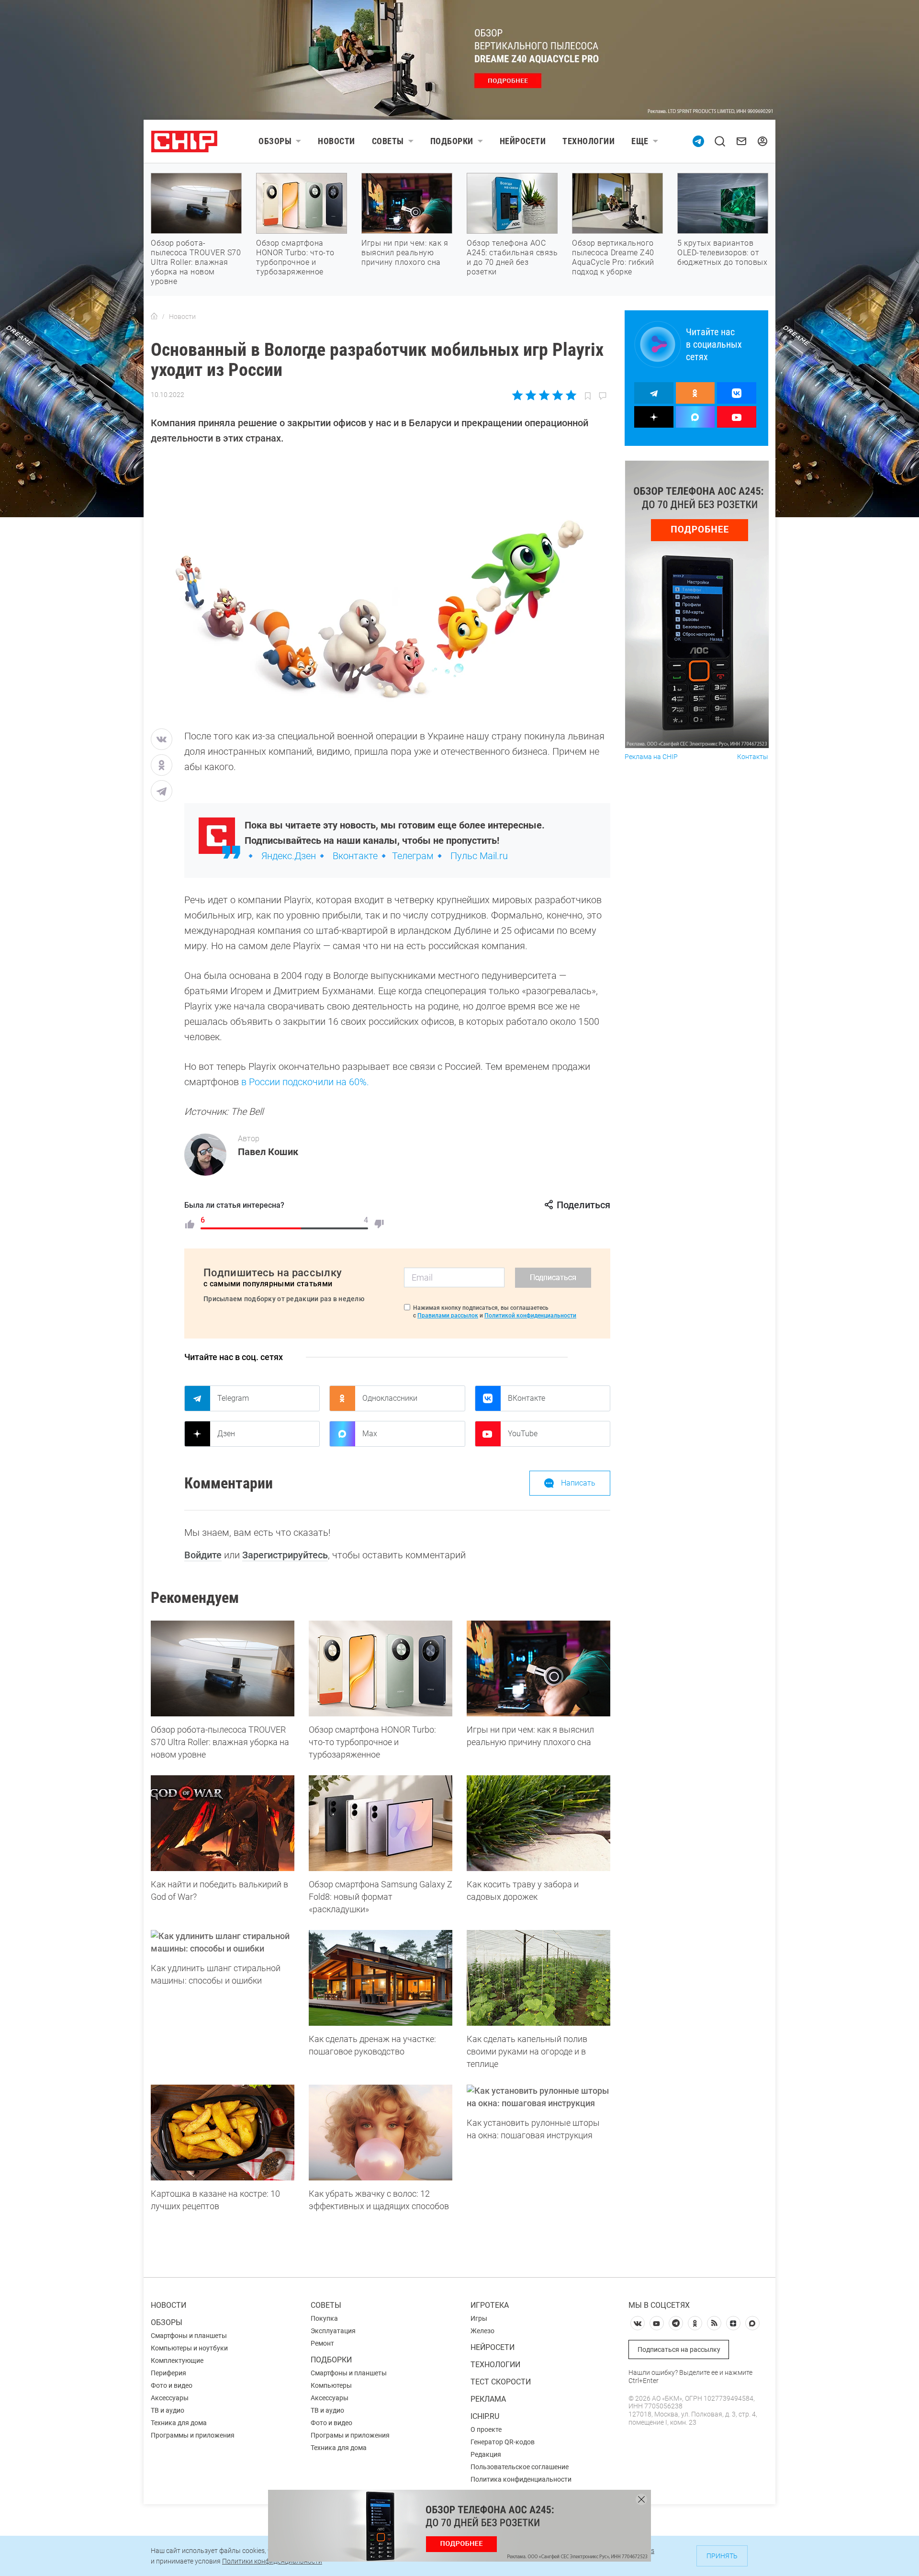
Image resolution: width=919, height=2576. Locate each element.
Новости (336, 141)
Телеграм (413, 856)
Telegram (233, 1398)
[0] (379, 1224)
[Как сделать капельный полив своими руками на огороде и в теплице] (538, 1978)
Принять (722, 2556)
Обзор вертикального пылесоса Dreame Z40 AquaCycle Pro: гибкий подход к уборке (613, 257)
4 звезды (557, 395)
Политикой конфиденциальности (530, 1316)
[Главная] (154, 317)
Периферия (168, 2373)
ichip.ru (485, 2416)
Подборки (452, 141)
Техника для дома (179, 2423)
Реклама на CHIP (651, 757)
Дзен (226, 1434)
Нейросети (523, 141)
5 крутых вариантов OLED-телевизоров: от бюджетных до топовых (722, 253)
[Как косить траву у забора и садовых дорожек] (538, 1823)
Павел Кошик (268, 1152)
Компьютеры (331, 2385)
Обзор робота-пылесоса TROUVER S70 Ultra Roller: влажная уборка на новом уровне (196, 262)
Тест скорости (501, 2382)
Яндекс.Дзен (289, 856)
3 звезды (544, 395)
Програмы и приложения (350, 2435)
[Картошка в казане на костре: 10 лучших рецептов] (223, 2133)
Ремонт (322, 2343)
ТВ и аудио (168, 2410)
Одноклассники (390, 1398)
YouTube (523, 1434)
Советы (388, 141)
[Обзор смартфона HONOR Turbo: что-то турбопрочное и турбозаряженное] (381, 1668)
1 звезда (518, 395)
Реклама (488, 2399)
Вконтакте (355, 856)
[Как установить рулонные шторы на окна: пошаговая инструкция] (538, 2097)
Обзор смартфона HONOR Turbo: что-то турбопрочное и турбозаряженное (295, 257)
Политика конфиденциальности (521, 2479)
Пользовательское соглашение (520, 2467)
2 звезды (531, 395)
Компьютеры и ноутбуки (189, 2348)
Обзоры (275, 141)
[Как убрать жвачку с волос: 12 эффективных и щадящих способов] (381, 2133)
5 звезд (570, 395)
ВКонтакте (527, 1398)
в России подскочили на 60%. (305, 1082)
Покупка (324, 2318)
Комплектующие (177, 2360)
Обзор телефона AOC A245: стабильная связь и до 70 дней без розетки (512, 257)
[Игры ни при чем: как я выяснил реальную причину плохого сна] (538, 1668)
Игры (479, 2318)
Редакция (486, 2454)
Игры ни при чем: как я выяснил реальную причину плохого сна (405, 253)
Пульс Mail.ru (479, 856)
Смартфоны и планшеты (189, 2336)
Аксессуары (170, 2398)
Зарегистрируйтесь (285, 1555)
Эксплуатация (333, 2331)
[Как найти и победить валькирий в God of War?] (223, 1823)
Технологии (588, 141)
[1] (190, 1224)
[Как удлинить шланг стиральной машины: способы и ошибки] (223, 1942)
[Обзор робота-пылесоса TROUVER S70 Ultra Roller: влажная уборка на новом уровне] (223, 1668)
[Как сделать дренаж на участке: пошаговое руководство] (381, 1978)
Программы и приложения (193, 2435)
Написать (578, 1483)
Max (370, 1434)
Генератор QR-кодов (503, 2442)
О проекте (486, 2429)
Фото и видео (172, 2385)
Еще (640, 141)
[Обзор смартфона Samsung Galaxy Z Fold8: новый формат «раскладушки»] (381, 1823)
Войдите (203, 1555)
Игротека (490, 2305)
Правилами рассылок (448, 1316)
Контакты (753, 757)
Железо (482, 2331)
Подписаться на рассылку (679, 2349)
